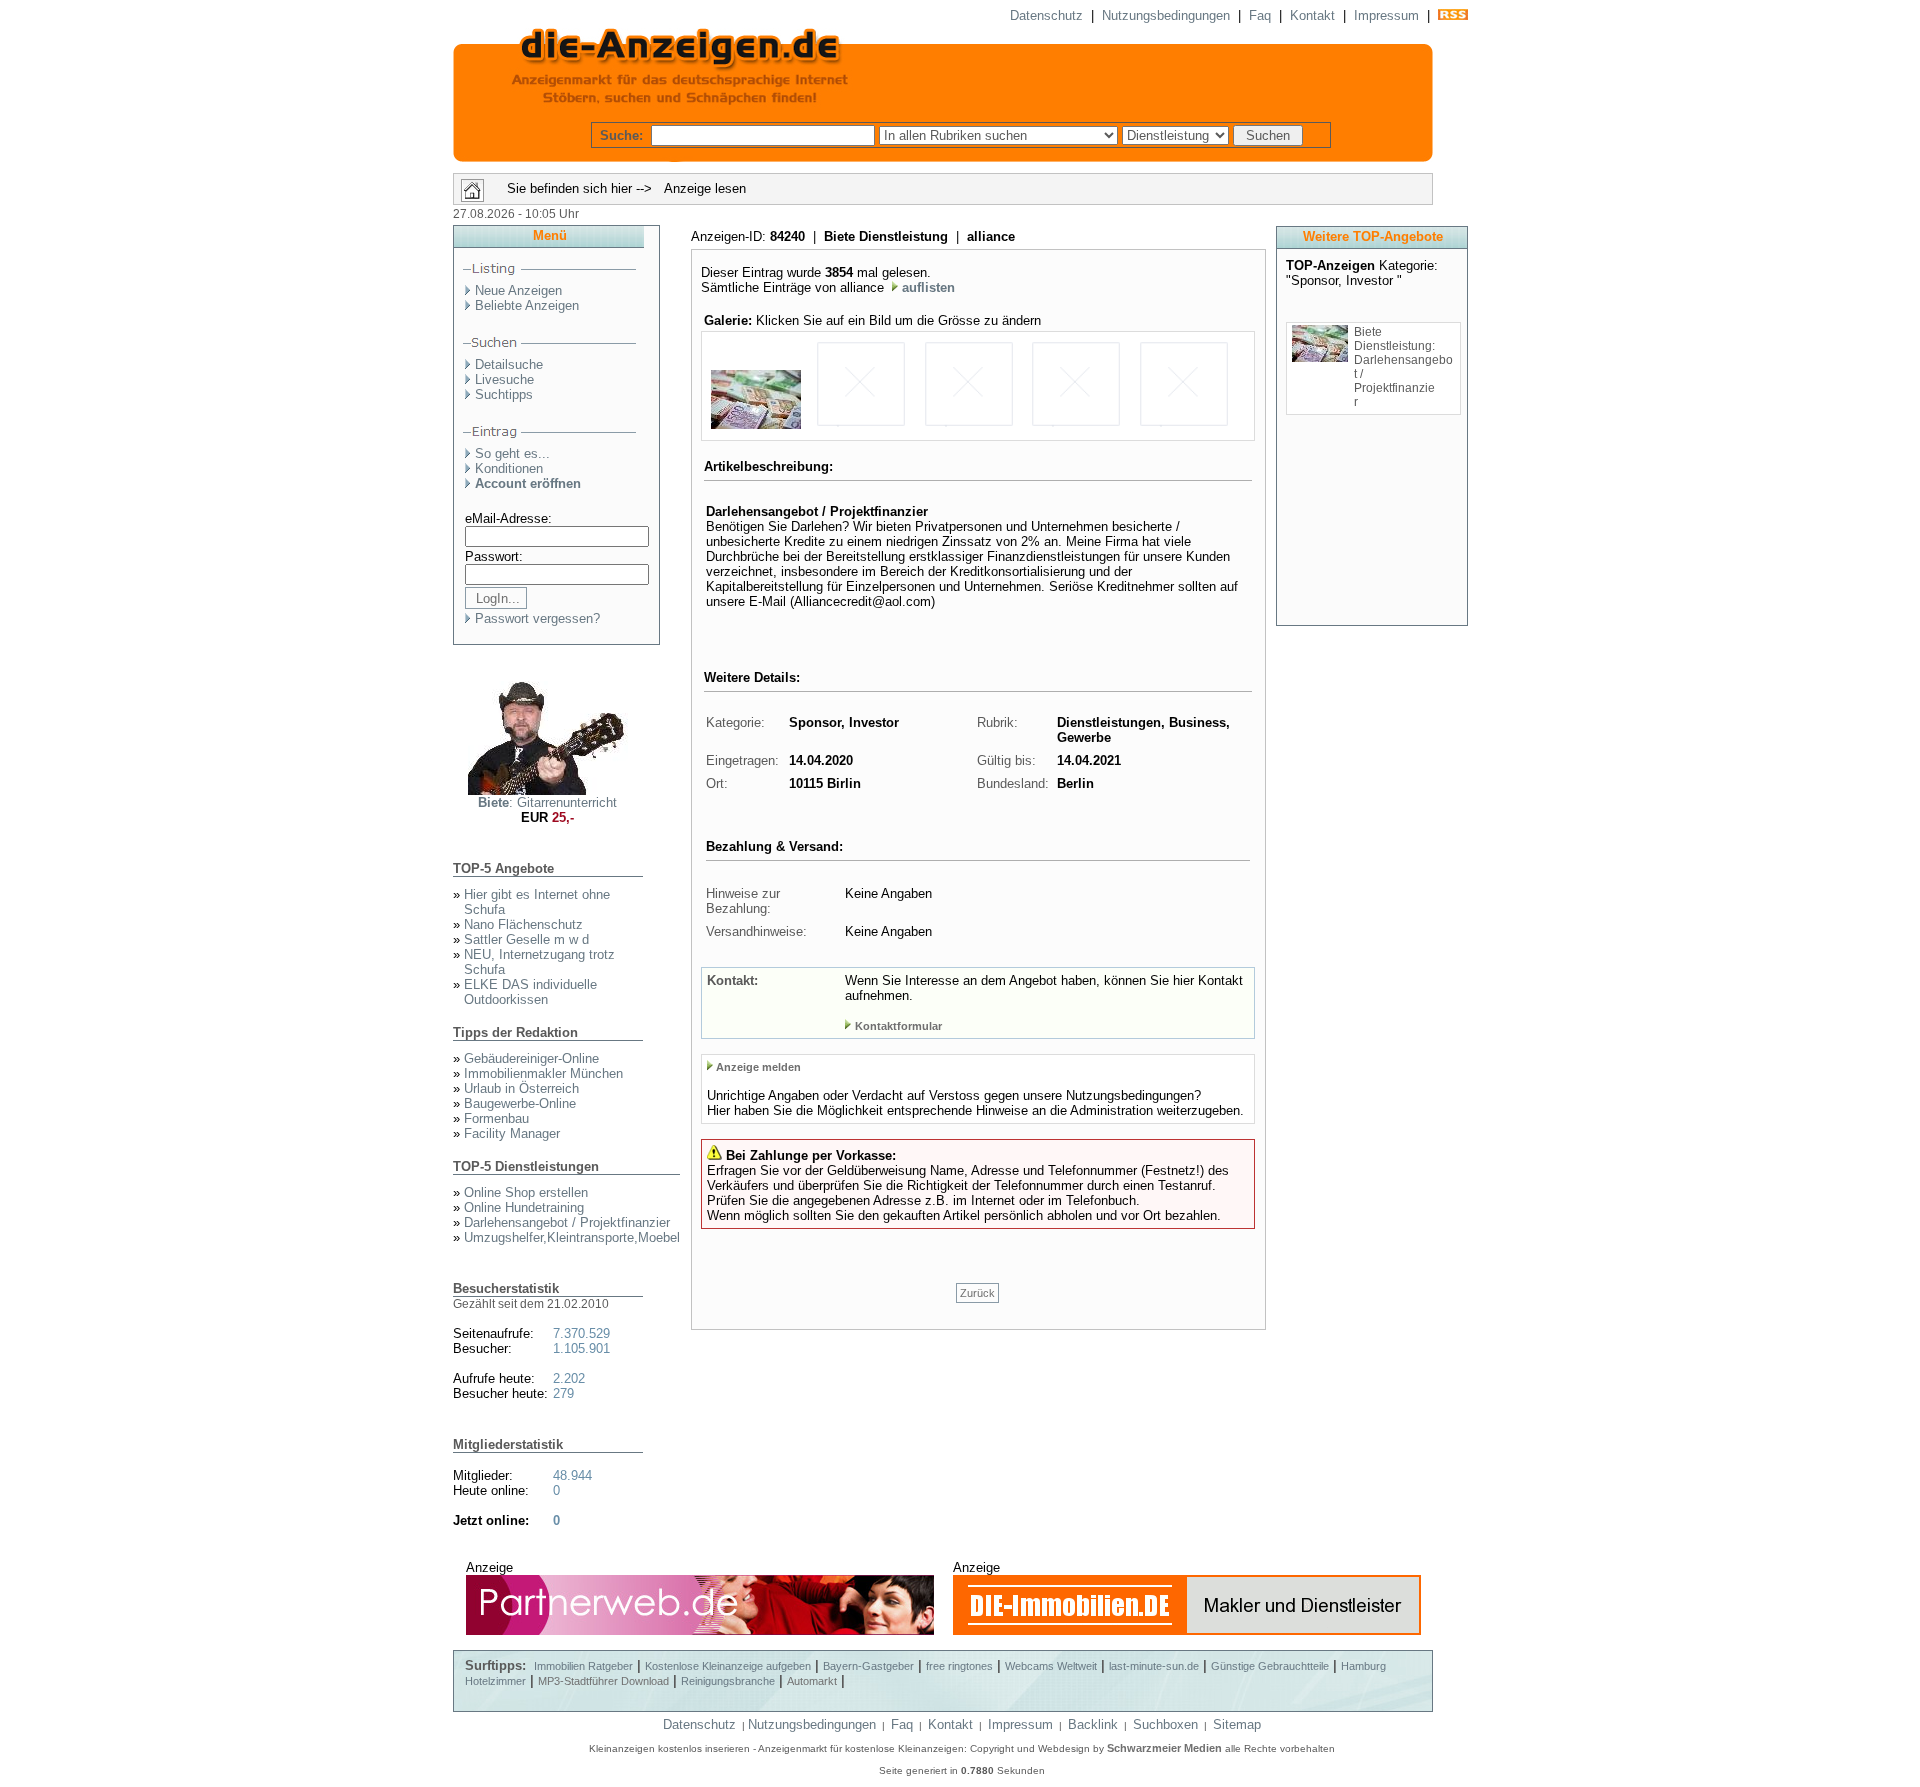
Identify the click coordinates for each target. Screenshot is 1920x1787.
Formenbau (496, 1118)
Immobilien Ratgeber (583, 1666)
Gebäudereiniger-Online (531, 1058)
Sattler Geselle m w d (526, 939)
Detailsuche (509, 364)
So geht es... (512, 453)
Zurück (977, 1293)
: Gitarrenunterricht (547, 802)
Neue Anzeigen (518, 290)
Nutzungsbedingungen (1166, 15)
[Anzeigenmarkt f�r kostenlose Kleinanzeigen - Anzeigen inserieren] (943, 104)
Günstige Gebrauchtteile (1270, 1666)
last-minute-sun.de (1154, 1666)
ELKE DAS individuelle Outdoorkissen (530, 992)
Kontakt (1312, 15)
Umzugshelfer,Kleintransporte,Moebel (572, 1237)
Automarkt (812, 1681)
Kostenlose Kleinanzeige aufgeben (728, 1666)
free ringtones (959, 1666)
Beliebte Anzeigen (527, 305)
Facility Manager (512, 1133)
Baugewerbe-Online (520, 1103)
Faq (1260, 15)
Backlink (1093, 1724)
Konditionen (509, 468)
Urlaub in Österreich (521, 1088)
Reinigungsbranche (728, 1681)
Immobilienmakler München (543, 1073)
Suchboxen (1165, 1724)
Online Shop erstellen (526, 1192)
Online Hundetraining (524, 1207)
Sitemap (1237, 1724)
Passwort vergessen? (537, 618)
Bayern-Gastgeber (868, 1666)
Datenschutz (1046, 15)
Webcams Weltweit (1051, 1666)
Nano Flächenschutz (523, 924)
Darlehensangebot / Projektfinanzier (567, 1222)
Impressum (1386, 15)
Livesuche (504, 379)
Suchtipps (504, 394)
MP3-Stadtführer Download (603, 1681)
